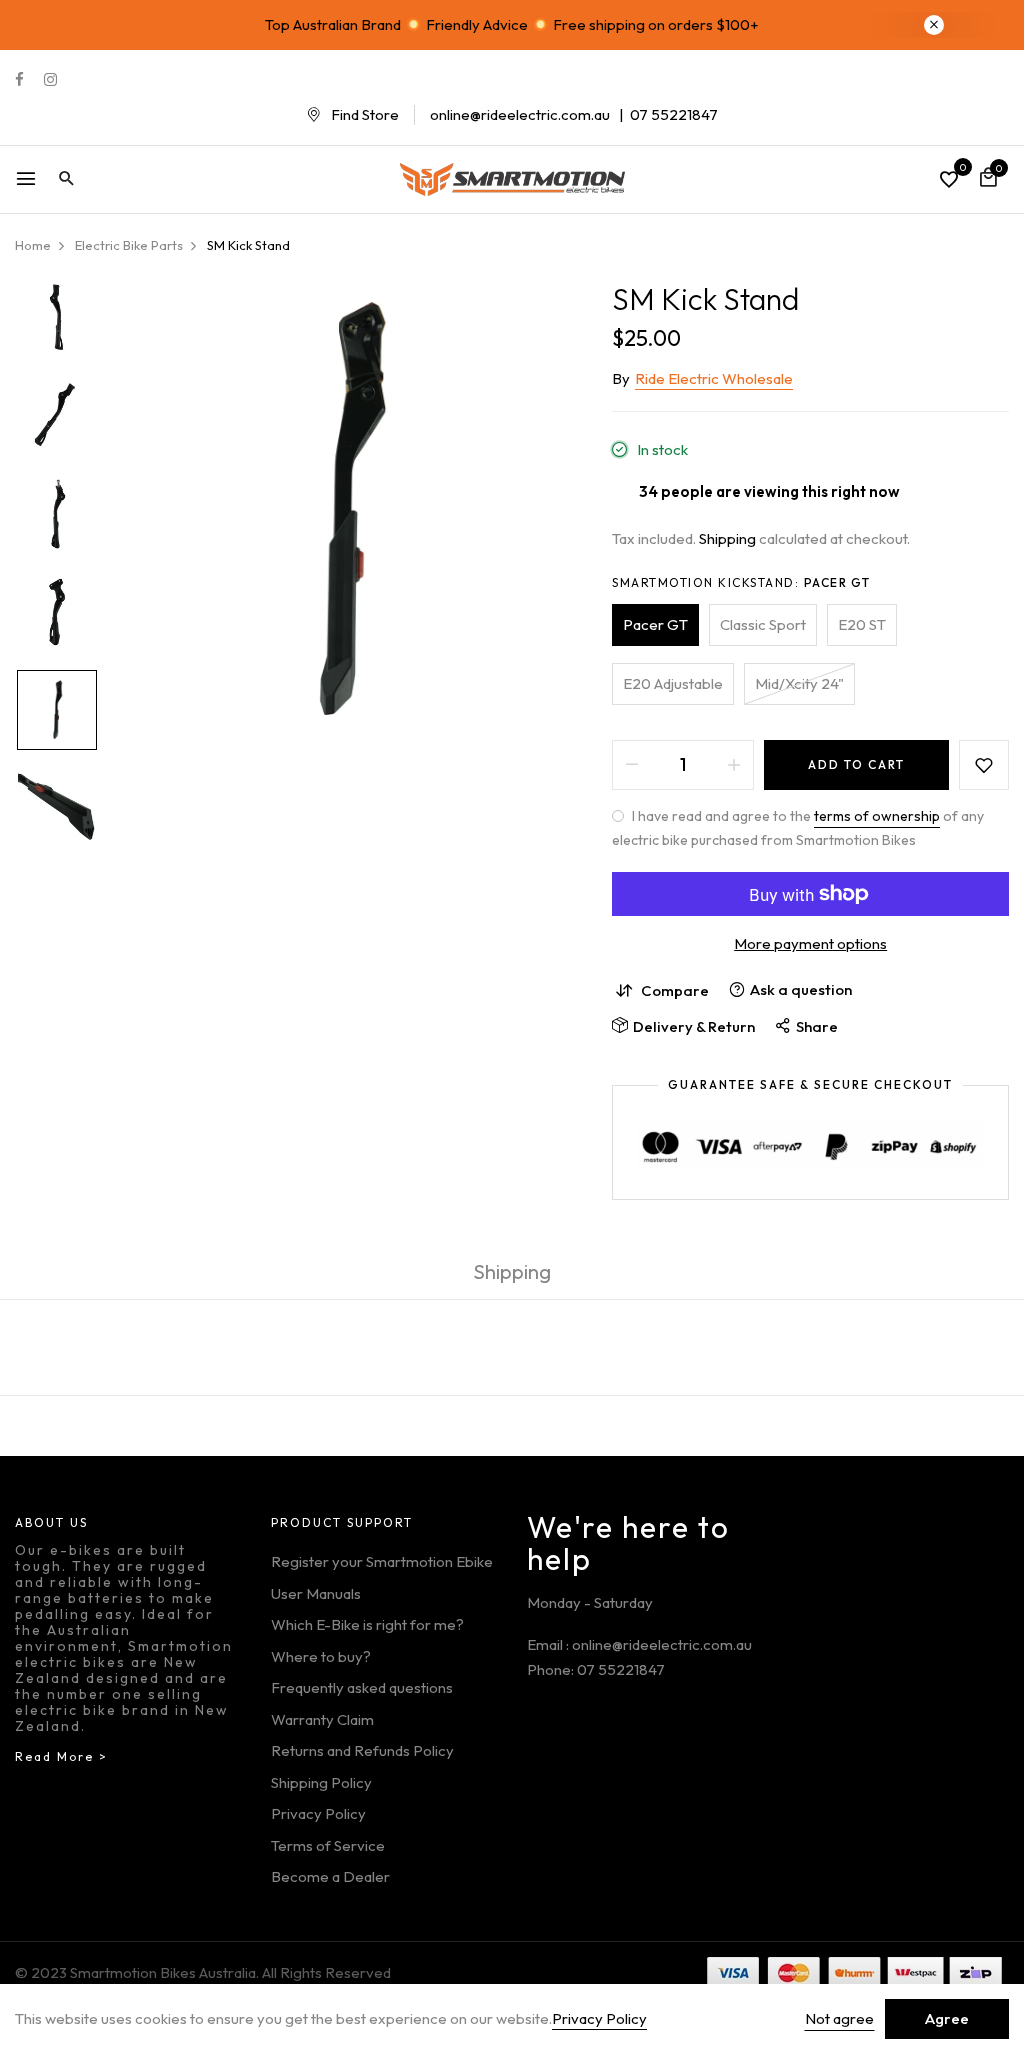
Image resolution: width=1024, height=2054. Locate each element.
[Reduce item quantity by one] (632, 765)
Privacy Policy (318, 1813)
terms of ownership (877, 816)
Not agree (839, 2018)
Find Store (365, 114)
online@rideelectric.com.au (520, 114)
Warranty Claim (322, 1719)
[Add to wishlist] (984, 765)
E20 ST (862, 624)
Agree (947, 2018)
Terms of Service (328, 1845)
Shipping (727, 538)
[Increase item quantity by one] (734, 765)
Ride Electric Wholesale (714, 378)
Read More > (61, 1756)
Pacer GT (655, 624)
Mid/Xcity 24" (799, 683)
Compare (675, 990)
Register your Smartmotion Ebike (382, 1561)
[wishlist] (949, 181)
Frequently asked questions (362, 1687)
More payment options (810, 943)
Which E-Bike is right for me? (367, 1624)
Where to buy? (321, 1656)
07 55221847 (674, 114)
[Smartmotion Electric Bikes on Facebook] (19, 79)
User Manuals (316, 1593)
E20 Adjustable (673, 683)
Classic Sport (763, 624)
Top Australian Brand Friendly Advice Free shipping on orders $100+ (512, 24)
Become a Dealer (330, 1876)
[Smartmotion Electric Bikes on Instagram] (50, 79)
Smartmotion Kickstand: (741, 582)
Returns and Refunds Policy (362, 1750)
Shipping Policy (321, 1782)
